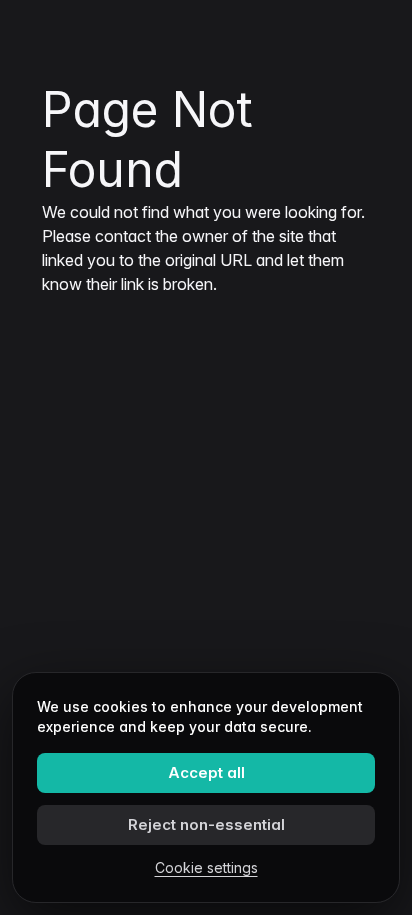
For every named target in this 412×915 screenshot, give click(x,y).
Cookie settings (206, 867)
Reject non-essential (206, 824)
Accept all (206, 772)
